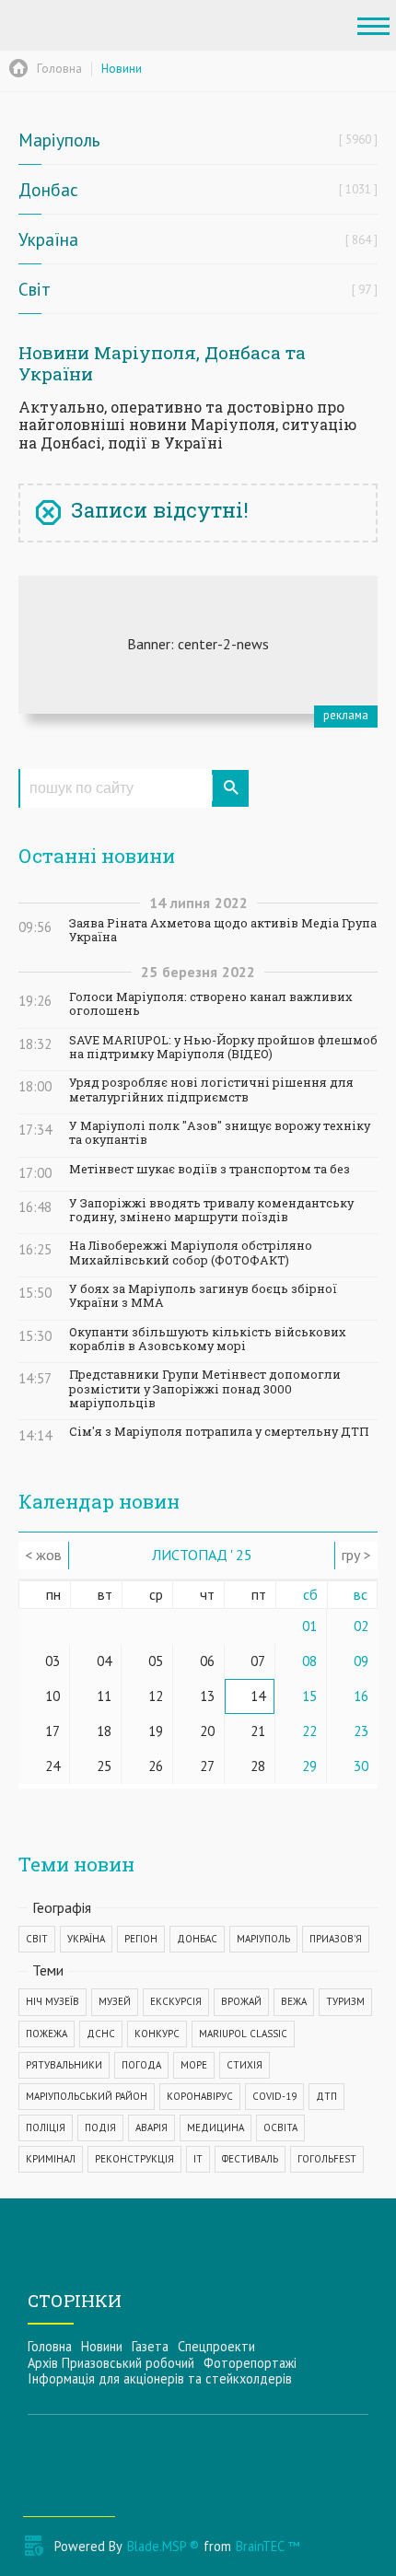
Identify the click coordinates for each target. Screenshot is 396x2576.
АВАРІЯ (151, 2127)
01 (309, 1626)
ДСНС (101, 2034)
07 (258, 1661)
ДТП (326, 2096)
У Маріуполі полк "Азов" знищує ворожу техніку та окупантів (220, 1133)
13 (207, 1696)
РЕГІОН (141, 1939)
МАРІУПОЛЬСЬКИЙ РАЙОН (87, 2096)
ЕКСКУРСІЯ (176, 2001)
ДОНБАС (197, 1939)
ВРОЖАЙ (241, 2001)
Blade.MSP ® (163, 2546)
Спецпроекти (216, 2346)
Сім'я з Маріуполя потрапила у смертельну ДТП (219, 1432)
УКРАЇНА (86, 1939)
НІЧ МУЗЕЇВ (52, 2001)
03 (52, 1661)
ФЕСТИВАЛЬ (250, 2159)
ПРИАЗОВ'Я (336, 1939)
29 (309, 1766)
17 (52, 1731)
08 (309, 1661)
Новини (102, 2346)
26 (156, 1766)
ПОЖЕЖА (47, 2034)
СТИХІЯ (245, 2065)
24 (52, 1766)
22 (309, 1731)
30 (361, 1766)
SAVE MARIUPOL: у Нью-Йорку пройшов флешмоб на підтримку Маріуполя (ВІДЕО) (223, 1047)
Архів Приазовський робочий (111, 2363)
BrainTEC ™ (268, 2546)
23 (361, 1731)
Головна (50, 2346)
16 (361, 1696)
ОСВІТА (280, 2127)
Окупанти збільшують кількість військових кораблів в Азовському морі (208, 1339)
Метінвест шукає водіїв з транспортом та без (210, 1169)
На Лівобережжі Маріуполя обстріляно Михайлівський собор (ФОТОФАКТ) (191, 1253)
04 (104, 1661)
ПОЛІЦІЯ (46, 2127)
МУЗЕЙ (115, 2001)
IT (198, 2159)
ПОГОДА (141, 2065)
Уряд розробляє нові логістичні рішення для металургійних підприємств (211, 1090)
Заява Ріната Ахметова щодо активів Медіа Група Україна (223, 930)
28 (258, 1766)
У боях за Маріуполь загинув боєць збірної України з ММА (203, 1296)
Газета (150, 2346)
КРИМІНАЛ (51, 2159)
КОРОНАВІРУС (200, 2096)
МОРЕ (194, 2065)
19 (156, 1731)
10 (52, 1696)
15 (309, 1696)
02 (361, 1626)
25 (104, 1766)
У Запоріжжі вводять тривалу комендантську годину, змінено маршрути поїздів (211, 1210)
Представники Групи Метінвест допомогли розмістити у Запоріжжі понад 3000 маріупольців (205, 1389)
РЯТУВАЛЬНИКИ (64, 2065)
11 (104, 1696)
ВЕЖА (294, 2001)
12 (156, 1696)
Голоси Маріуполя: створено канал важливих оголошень (211, 1004)
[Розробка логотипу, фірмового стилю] (198, 645)
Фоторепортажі (250, 2363)
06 (207, 1661)
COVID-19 (274, 2096)
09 (361, 1661)
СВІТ (37, 1939)
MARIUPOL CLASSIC (243, 2034)
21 (258, 1731)
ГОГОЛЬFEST (327, 2159)
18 (104, 1731)
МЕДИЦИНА (215, 2127)
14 (258, 1696)
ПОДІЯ (100, 2127)
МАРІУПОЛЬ (263, 1939)
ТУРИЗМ (345, 2001)
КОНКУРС (157, 2034)
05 (156, 1661)
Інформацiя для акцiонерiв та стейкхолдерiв (160, 2378)
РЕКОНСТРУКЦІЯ (134, 2159)
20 (207, 1731)
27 (207, 1766)
